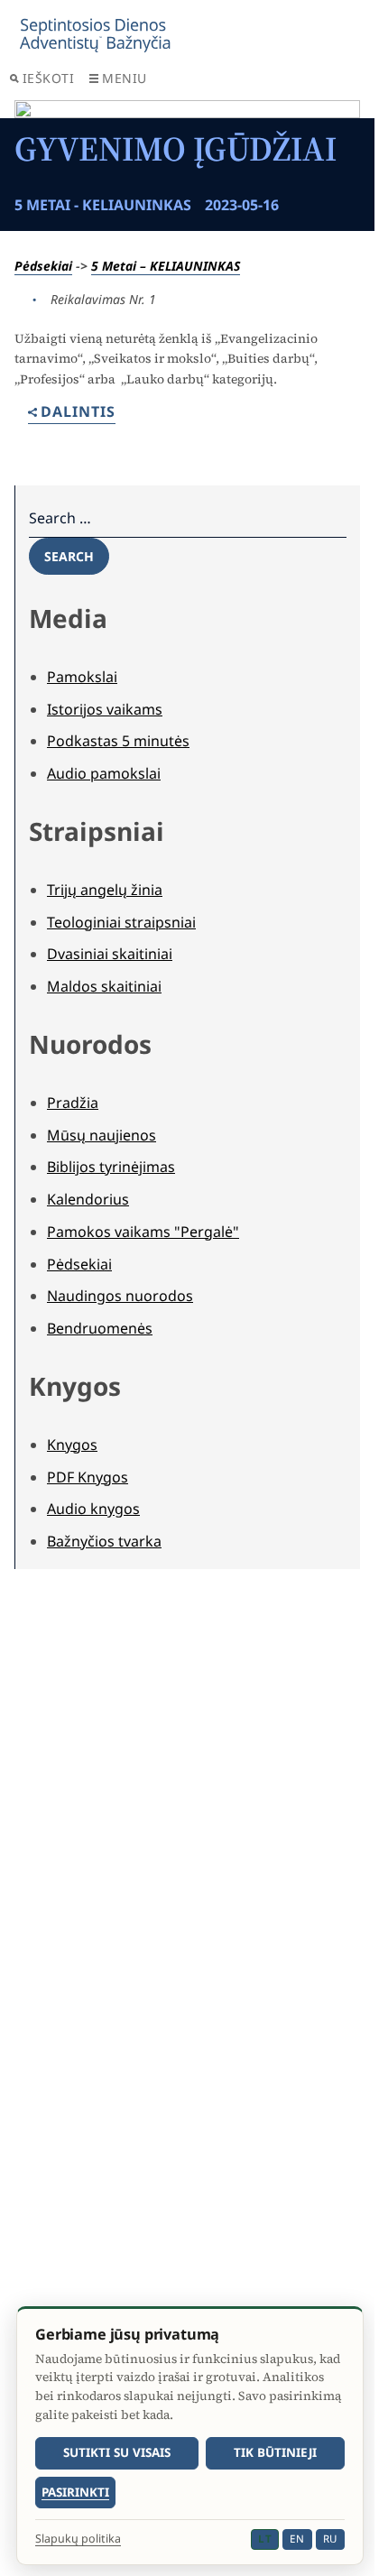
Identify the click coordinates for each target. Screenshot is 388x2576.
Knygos (72, 1445)
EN (297, 2539)
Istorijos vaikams (105, 709)
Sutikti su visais (117, 2452)
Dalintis (78, 413)
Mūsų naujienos (102, 1135)
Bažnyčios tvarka (104, 1541)
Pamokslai (82, 677)
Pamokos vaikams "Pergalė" (143, 1232)
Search (69, 556)
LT (265, 2539)
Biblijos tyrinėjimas (111, 1167)
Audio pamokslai (104, 773)
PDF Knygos (88, 1477)
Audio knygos (93, 1509)
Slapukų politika (78, 2539)
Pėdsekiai (43, 266)
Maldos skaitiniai (104, 986)
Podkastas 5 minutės (118, 741)
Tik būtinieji (275, 2452)
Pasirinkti (75, 2492)
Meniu (125, 78)
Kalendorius (88, 1199)
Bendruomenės (100, 1328)
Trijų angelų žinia (105, 890)
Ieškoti (49, 78)
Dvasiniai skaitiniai (110, 954)
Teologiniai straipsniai (121, 922)
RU (330, 2539)
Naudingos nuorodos (120, 1296)
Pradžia (73, 1103)
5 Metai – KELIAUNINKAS (166, 266)
